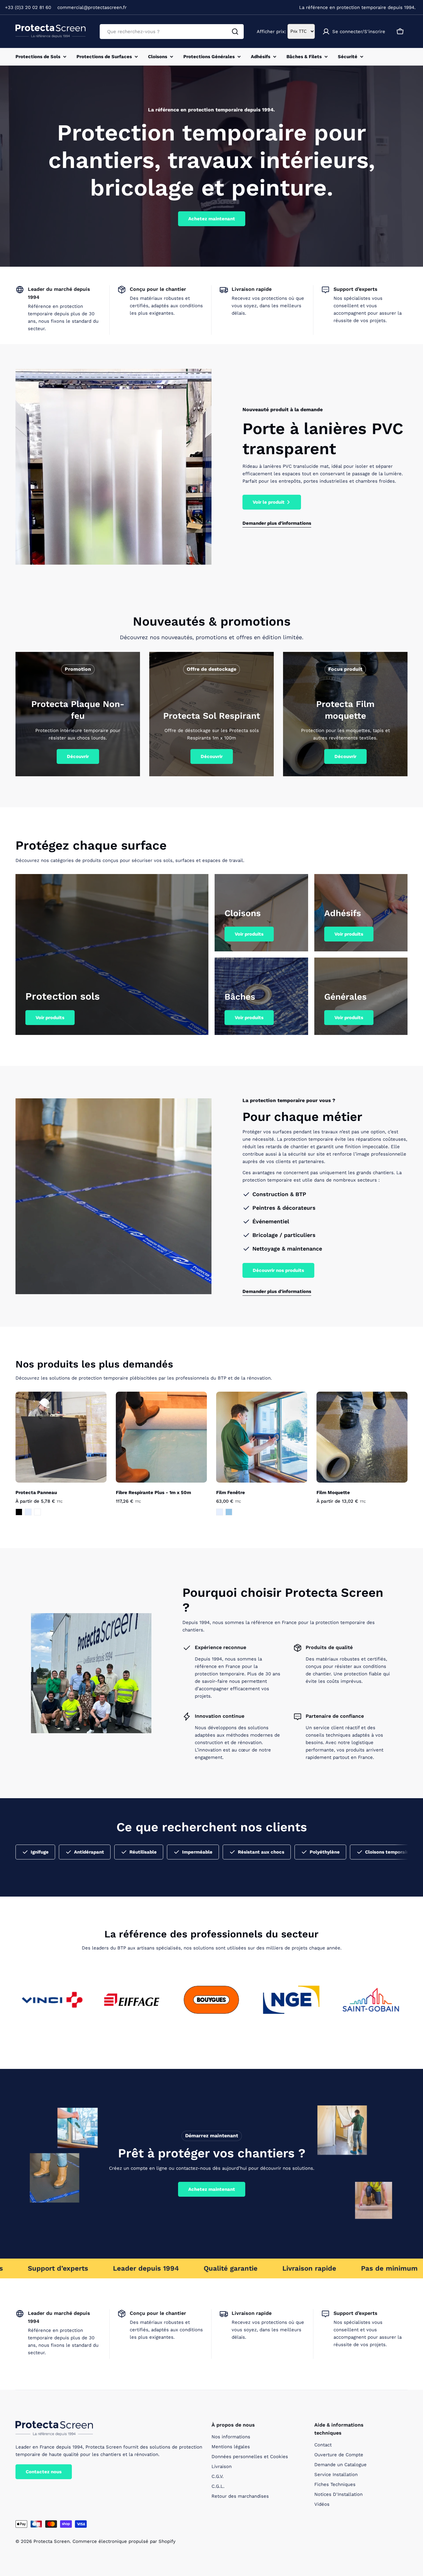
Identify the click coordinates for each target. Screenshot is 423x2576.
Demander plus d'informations (277, 523)
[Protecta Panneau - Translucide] (28, 1512)
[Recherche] (235, 32)
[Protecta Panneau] (61, 1437)
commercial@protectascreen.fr (92, 7)
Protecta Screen (52, 2541)
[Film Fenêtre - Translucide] (220, 1512)
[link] (52, 2000)
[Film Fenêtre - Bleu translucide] (229, 1512)
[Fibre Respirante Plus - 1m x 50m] (161, 1437)
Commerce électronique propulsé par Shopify (124, 2541)
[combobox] (172, 32)
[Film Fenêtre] (262, 1437)
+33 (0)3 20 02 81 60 (28, 7)
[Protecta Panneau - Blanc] (37, 1512)
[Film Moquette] (362, 1437)
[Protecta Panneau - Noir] (19, 1512)
